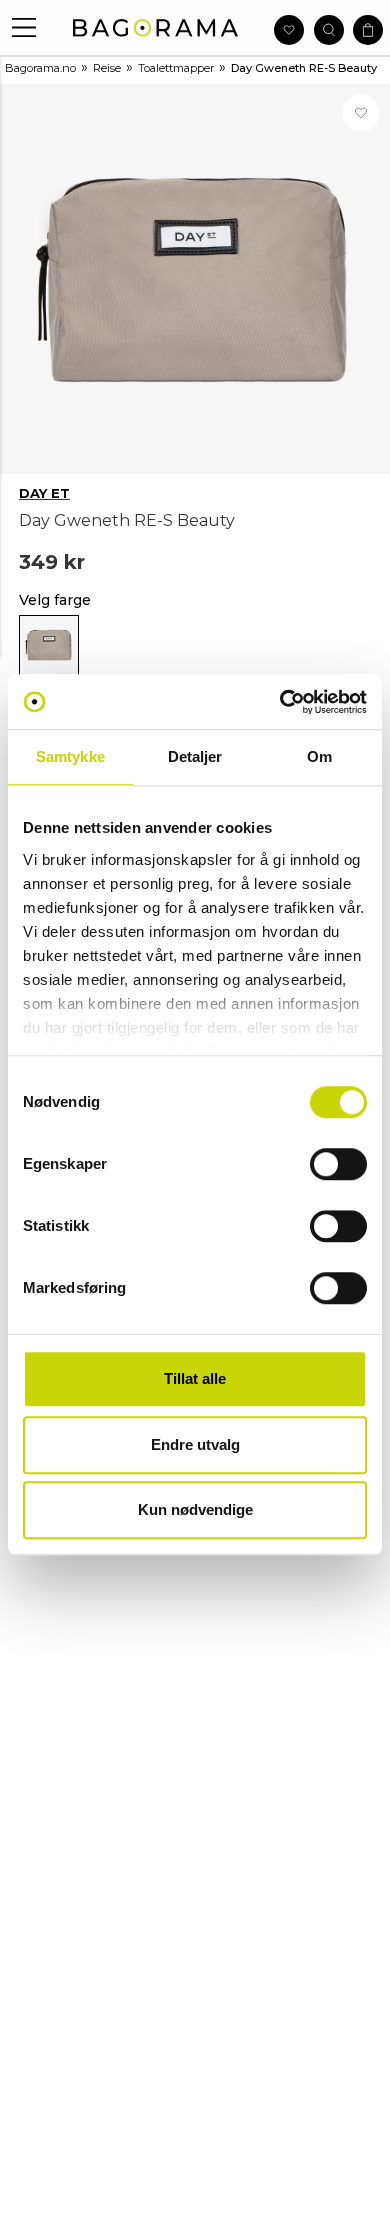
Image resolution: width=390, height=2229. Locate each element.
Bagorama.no (40, 68)
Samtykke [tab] (70, 756)
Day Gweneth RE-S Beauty (304, 68)
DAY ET (44, 493)
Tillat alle (195, 1378)
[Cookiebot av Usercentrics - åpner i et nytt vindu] (280, 702)
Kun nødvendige (195, 1509)
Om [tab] (319, 756)
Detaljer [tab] (195, 756)
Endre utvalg (195, 1444)
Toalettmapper (176, 68)
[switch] (338, 1164)
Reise (107, 68)
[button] (24, 27)
